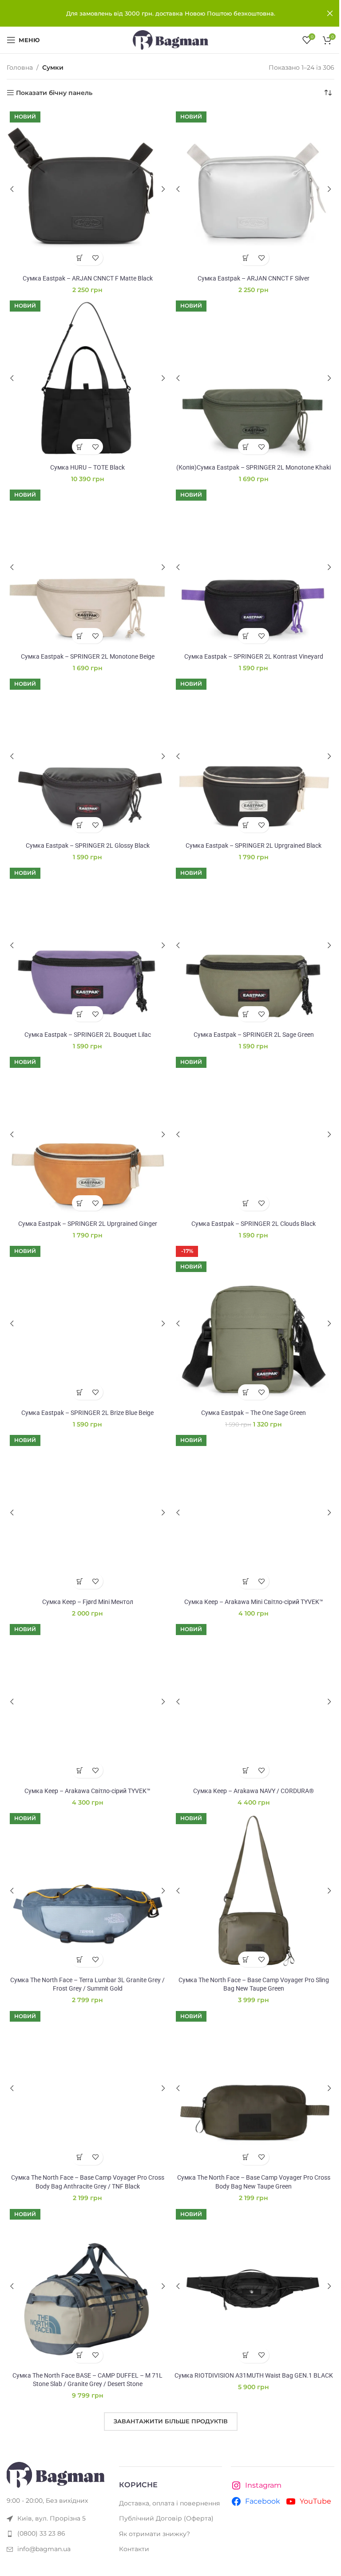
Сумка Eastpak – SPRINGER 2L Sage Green (254, 1035)
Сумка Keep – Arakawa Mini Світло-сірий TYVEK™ (254, 1602)
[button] (80, 258)
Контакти (134, 2549)
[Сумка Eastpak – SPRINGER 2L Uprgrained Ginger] (87, 1134)
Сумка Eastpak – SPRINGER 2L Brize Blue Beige (87, 1413)
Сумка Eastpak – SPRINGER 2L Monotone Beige (88, 656)
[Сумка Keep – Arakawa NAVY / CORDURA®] (254, 1702)
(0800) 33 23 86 (41, 2533)
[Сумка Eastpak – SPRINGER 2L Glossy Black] (87, 756)
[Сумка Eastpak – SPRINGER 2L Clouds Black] (254, 1134)
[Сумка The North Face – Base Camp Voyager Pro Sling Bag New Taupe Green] (254, 1891)
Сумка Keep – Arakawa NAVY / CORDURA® (254, 1791)
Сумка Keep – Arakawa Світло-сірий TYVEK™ (87, 1791)
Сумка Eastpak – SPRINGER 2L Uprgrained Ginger (88, 1224)
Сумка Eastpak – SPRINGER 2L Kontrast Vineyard (254, 656)
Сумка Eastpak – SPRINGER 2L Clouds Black (254, 1224)
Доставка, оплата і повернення (169, 2503)
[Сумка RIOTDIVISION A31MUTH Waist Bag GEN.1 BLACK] (254, 2287)
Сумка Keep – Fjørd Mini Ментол (88, 1602)
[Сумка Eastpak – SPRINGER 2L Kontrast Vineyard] (254, 567)
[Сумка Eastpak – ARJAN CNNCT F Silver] (254, 189)
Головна (20, 67)
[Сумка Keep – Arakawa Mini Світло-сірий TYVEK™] (254, 1513)
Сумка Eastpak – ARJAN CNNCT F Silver (254, 278)
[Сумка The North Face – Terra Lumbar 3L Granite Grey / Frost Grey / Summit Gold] (87, 1891)
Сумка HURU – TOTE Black (87, 467)
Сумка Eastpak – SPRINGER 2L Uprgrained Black (254, 845)
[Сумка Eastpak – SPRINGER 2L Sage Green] (254, 945)
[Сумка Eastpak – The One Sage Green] (254, 1324)
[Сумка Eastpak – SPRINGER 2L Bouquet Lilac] (87, 945)
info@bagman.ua (44, 2549)
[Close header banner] (330, 13)
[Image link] (56, 2474)
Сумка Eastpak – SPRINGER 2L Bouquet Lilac (88, 1035)
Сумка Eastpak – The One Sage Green (254, 1413)
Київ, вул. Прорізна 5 (52, 2518)
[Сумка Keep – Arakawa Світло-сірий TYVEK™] (87, 1702)
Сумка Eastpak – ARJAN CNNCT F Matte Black (88, 278)
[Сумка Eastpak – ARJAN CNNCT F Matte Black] (87, 189)
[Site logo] (170, 40)
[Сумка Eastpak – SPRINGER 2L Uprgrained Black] (254, 756)
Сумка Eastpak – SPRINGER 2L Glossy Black (88, 845)
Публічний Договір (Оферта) (166, 2518)
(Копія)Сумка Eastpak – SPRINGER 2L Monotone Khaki (254, 467)
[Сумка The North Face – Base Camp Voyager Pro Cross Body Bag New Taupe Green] (254, 2089)
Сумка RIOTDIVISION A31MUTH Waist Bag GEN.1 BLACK (254, 2375)
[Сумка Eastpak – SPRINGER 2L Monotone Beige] (87, 567)
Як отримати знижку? (155, 2534)
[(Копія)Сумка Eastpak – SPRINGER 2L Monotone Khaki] (254, 378)
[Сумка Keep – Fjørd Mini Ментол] (87, 1513)
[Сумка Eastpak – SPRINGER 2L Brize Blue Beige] (87, 1324)
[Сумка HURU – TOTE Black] (87, 378)
